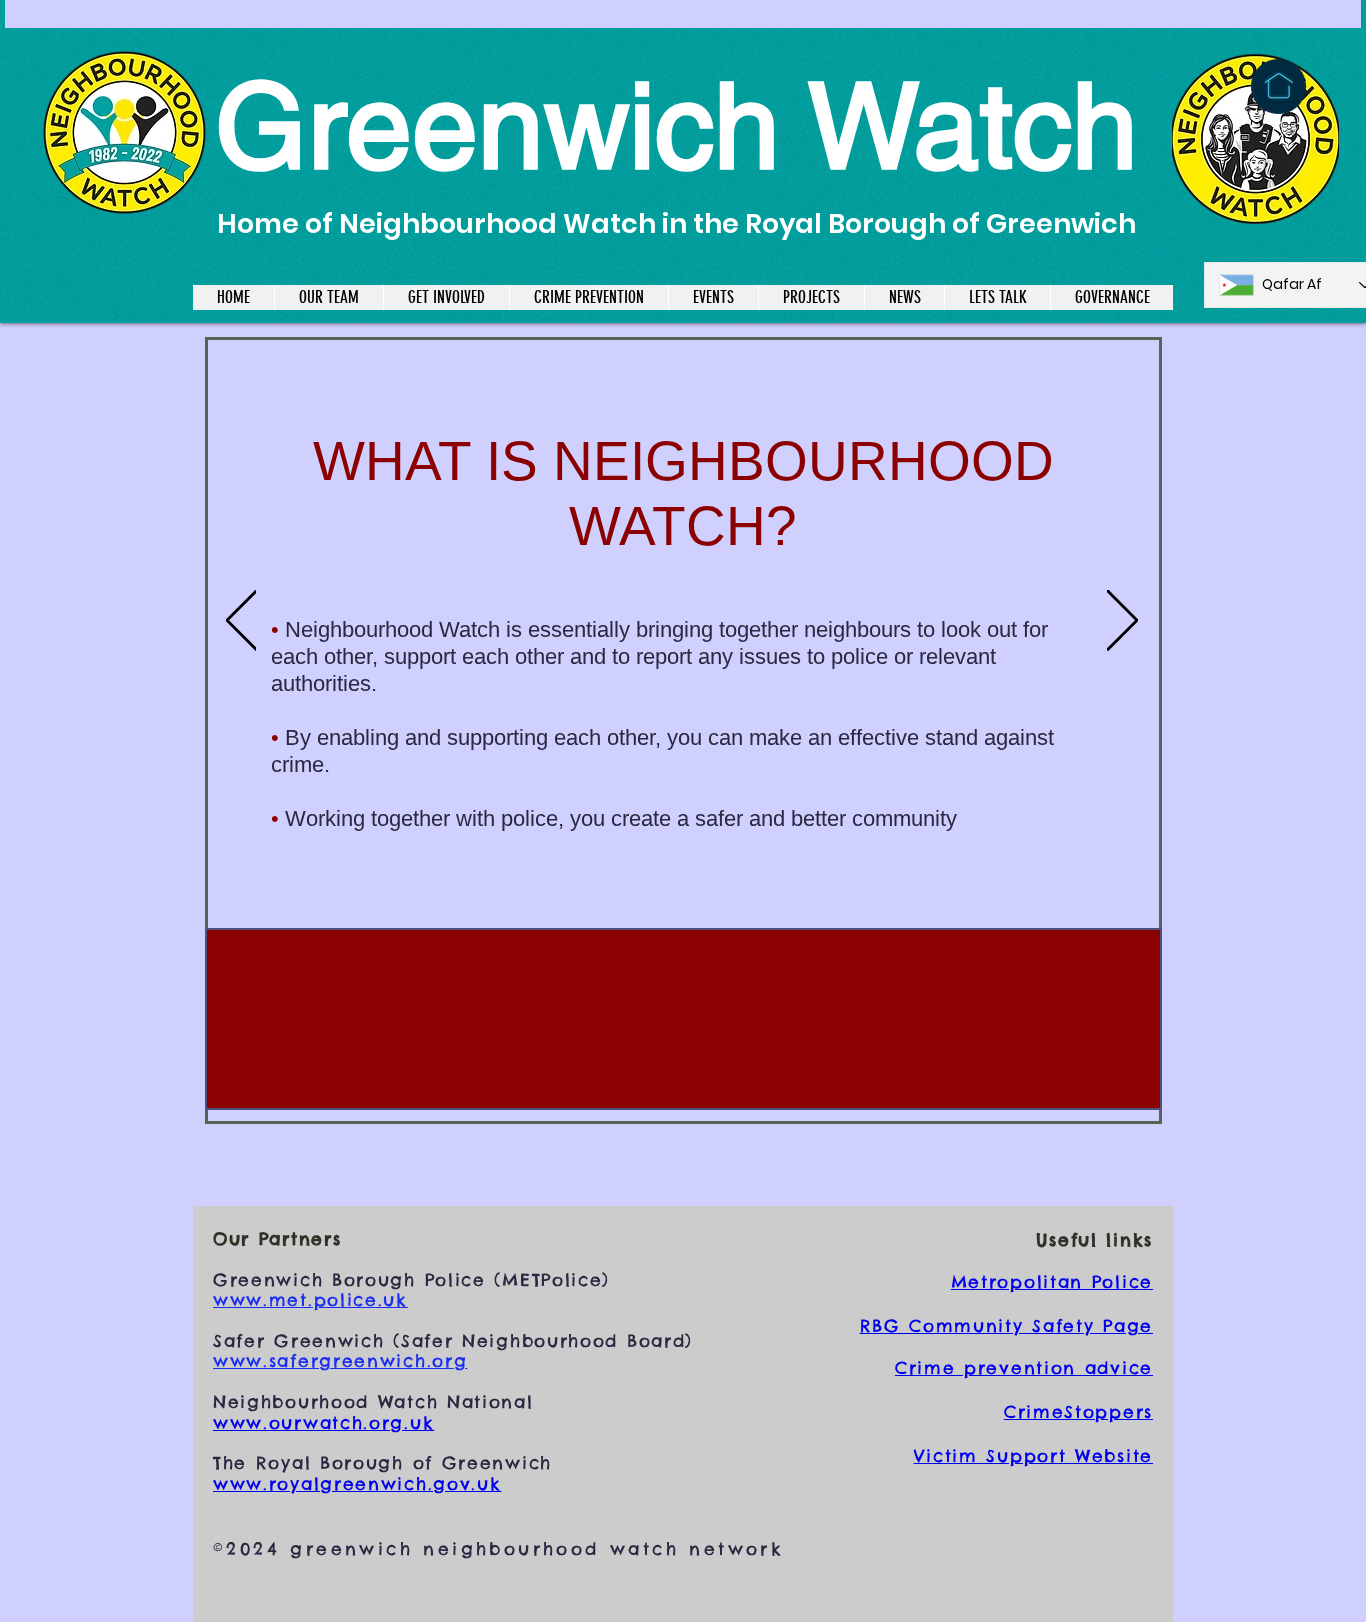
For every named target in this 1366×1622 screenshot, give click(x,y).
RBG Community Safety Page (1007, 1326)
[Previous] (241, 622)
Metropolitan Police (1052, 1282)
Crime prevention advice (1024, 1368)
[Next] (1122, 622)
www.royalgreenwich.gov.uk (357, 1484)
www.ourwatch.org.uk (323, 1423)
